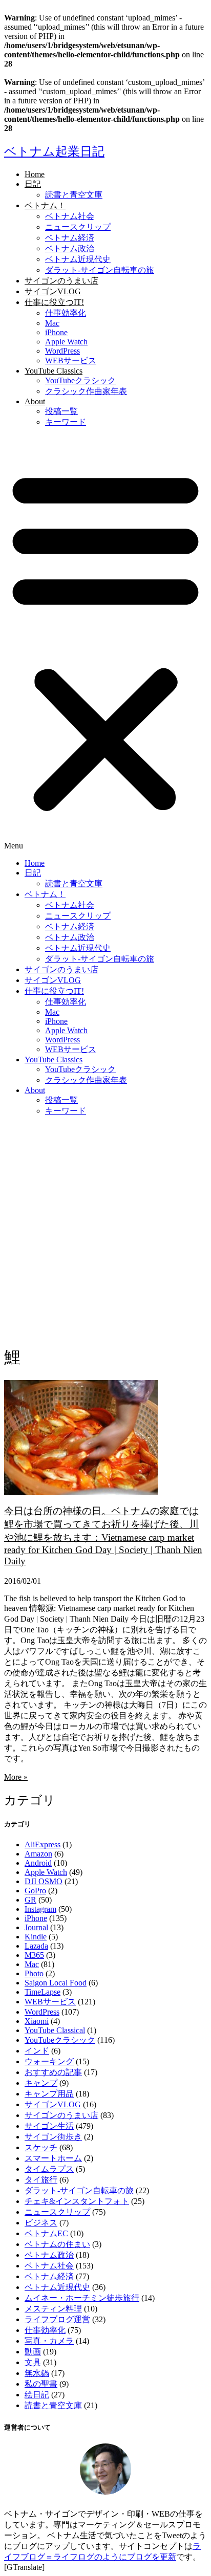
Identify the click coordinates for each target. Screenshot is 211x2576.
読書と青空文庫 (74, 195)
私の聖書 (41, 2384)
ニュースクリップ (78, 227)
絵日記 (37, 2395)
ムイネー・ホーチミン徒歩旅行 (82, 2298)
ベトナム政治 (70, 248)
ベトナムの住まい (57, 2244)
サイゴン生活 (49, 2126)
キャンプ (41, 2083)
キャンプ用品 (49, 2094)
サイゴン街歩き (53, 2137)
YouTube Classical (55, 2030)
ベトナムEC (46, 2233)
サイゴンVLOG (53, 291)
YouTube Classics (54, 371)
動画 (33, 2352)
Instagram (40, 1909)
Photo (34, 1973)
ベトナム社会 (70, 216)
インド (37, 2051)
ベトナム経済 (70, 238)
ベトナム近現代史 (78, 259)
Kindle (36, 1937)
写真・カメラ (49, 2341)
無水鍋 (37, 2373)
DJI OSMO (44, 1881)
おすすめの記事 (53, 2072)
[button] (105, 643)
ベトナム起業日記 (54, 151)
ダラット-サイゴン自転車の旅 (100, 270)
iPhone (56, 332)
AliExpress (43, 1844)
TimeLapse (43, 1992)
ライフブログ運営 (57, 2319)
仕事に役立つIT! (54, 302)
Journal (36, 1927)
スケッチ (41, 2147)
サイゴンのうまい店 (61, 281)
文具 (33, 2362)
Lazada (36, 1946)
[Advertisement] (105, 1230)
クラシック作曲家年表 (86, 391)
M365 (34, 1955)
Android (38, 1863)
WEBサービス (71, 361)
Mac (52, 323)
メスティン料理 (53, 2309)
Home (35, 174)
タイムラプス (49, 2169)
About (35, 401)
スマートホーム (53, 2158)
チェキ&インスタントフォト (77, 2201)
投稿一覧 (61, 411)
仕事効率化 (66, 313)
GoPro (35, 1891)
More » (16, 1777)
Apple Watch (66, 342)
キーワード (66, 422)
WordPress (62, 351)
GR (30, 1900)
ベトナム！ (45, 205)
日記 (33, 184)
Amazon (38, 1854)
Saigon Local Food (56, 1983)
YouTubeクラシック (80, 380)
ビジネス (41, 2223)
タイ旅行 (41, 2180)
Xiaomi (37, 2021)
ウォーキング (49, 2061)
